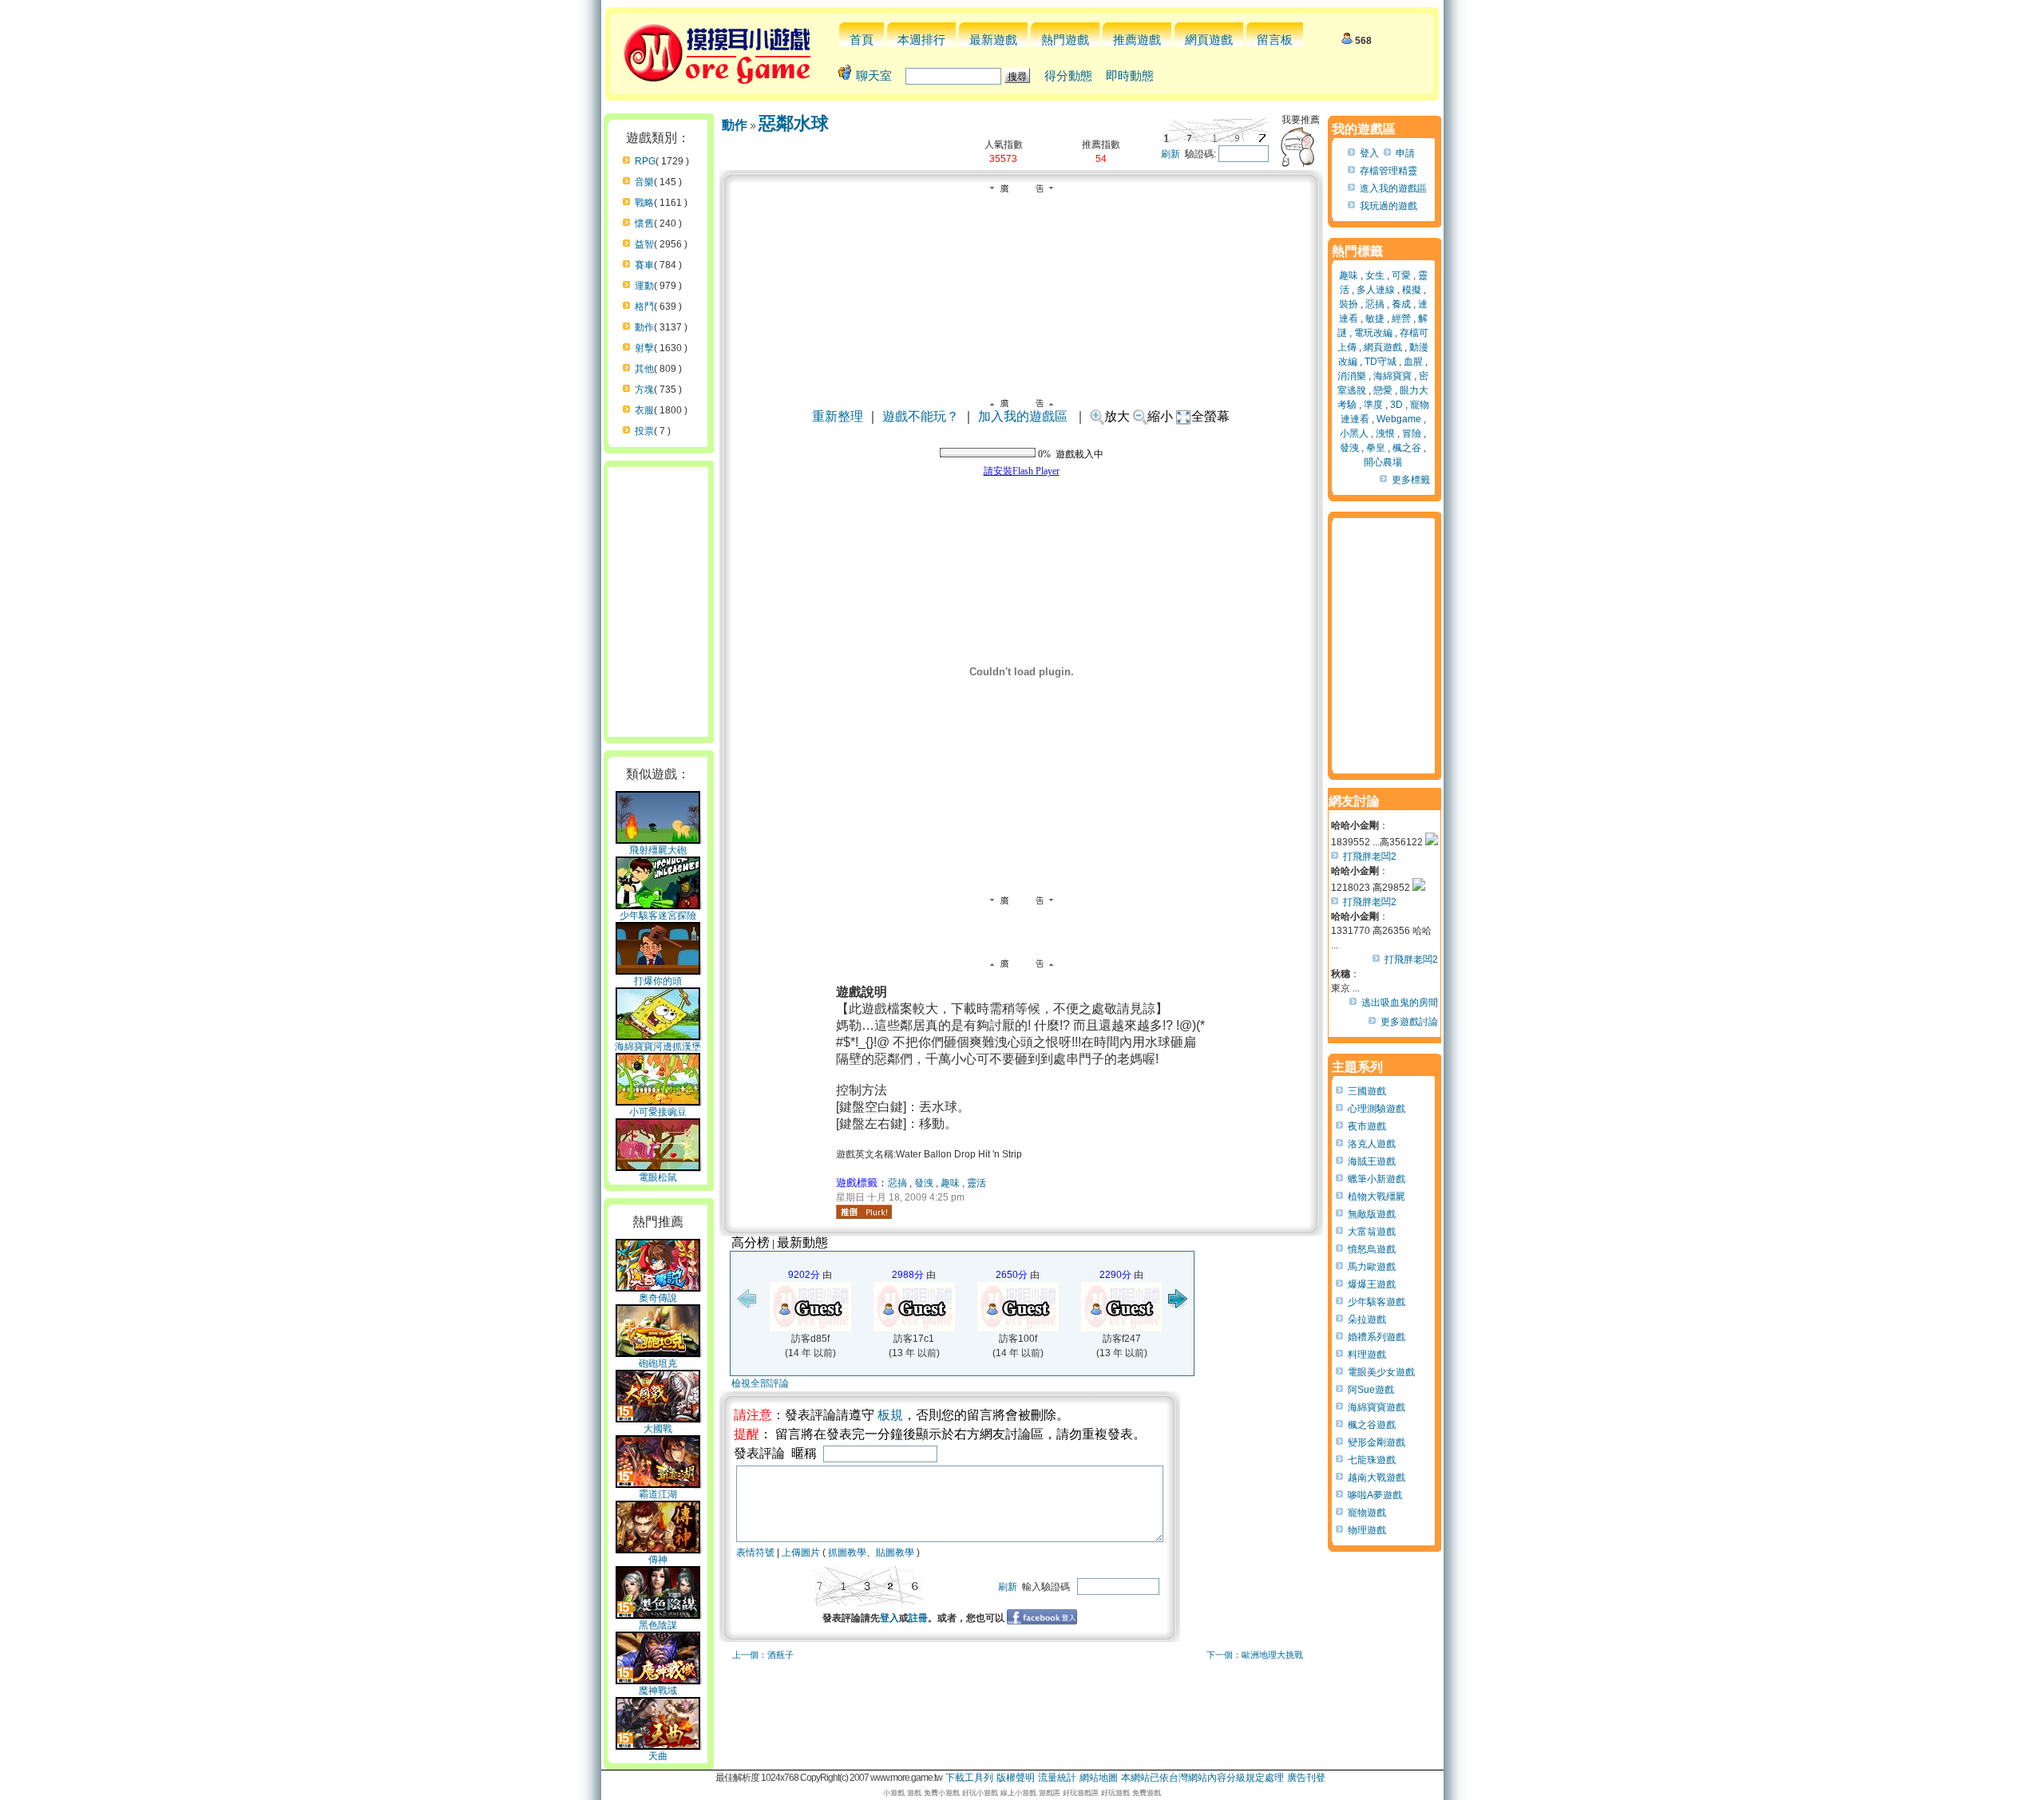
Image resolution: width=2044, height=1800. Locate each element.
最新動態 (802, 1242)
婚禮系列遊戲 (1377, 1337)
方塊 (644, 390)
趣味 (950, 1183)
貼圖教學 (895, 1553)
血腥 (1413, 362)
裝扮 (1349, 304)
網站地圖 (1099, 1778)
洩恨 (1385, 433)
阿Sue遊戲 (1371, 1390)
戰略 (644, 203)
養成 (1401, 304)
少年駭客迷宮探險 (658, 916)
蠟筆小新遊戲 (1377, 1179)
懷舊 (644, 224)
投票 (644, 431)
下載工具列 (969, 1778)
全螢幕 (1210, 416)
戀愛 (1383, 390)
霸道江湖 (658, 1494)
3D (1396, 405)
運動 (644, 286)
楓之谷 (1407, 448)
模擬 (1412, 290)
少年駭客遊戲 (1377, 1302)
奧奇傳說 (658, 1298)
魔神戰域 (658, 1691)
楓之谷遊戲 (1372, 1425)
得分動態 (1068, 75)
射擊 (644, 348)
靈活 (976, 1183)
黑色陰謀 (658, 1625)
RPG (645, 161)
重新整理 (838, 416)
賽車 (644, 265)
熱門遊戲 (1065, 40)
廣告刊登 (1306, 1778)
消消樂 (1352, 376)
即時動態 (1130, 75)
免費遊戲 (1147, 1793)
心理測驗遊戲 (1377, 1109)
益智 (644, 244)
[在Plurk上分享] (864, 1212)
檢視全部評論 (760, 1383)
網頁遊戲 (1209, 40)
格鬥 (644, 307)
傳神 (658, 1560)
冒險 (1412, 433)
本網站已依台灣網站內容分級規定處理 (1202, 1778)
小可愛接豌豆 (658, 1112)
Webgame (1399, 419)
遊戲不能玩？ (921, 416)
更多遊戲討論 (1409, 1022)
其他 (644, 369)
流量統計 (1057, 1778)
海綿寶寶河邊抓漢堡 (658, 1046)
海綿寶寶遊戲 (1377, 1407)
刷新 (1171, 154)
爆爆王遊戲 (1372, 1284)
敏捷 (1375, 318)
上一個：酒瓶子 (763, 1655)
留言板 (1275, 40)
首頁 (862, 40)
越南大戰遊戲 (1377, 1478)
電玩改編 (1373, 333)
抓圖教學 (847, 1553)
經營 (1401, 318)
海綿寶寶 (1392, 376)
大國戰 (658, 1429)
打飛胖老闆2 (1370, 856)
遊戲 (914, 1793)
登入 (889, 1618)
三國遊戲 (1367, 1091)
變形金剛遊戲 (1377, 1442)
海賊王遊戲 (1372, 1161)
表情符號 (755, 1553)
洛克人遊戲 (1372, 1144)
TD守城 (1380, 362)
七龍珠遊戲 (1372, 1460)
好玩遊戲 (1115, 1793)
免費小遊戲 (942, 1793)
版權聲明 (1016, 1778)
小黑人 (1354, 433)
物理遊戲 (1367, 1530)
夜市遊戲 (1367, 1126)
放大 (1117, 416)
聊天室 (874, 75)
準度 (1373, 405)
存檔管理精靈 (1388, 171)
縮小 (1160, 416)
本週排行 (921, 40)
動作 (644, 327)
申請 (1405, 153)
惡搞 (897, 1183)
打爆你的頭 (658, 981)
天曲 (658, 1756)
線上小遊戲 (1018, 1793)
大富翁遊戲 (1372, 1232)
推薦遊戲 (1137, 40)
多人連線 (1376, 290)
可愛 (1401, 275)
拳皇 (1376, 448)
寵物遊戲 (1367, 1513)
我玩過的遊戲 (1388, 206)
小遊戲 (894, 1793)
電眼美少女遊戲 (1381, 1372)
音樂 (644, 182)
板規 (890, 1415)
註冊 (918, 1618)
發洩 (924, 1183)
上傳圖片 (801, 1553)
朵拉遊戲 (1367, 1319)
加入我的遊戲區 (1023, 416)
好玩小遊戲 (980, 1793)
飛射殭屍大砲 (658, 850)
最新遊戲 (993, 40)
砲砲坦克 (658, 1363)
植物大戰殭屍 (1377, 1197)
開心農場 (1383, 462)
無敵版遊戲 (1372, 1214)
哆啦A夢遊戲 (1375, 1495)
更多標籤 (1411, 480)
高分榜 (751, 1242)
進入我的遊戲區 (1393, 188)
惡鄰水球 (794, 123)
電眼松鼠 (658, 1177)
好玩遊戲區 (1081, 1793)
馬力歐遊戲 (1372, 1267)
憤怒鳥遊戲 (1372, 1249)
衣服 (644, 410)
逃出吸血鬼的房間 (1400, 1003)
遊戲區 (1050, 1793)
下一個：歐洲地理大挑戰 (1255, 1655)
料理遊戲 (1367, 1355)
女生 (1375, 275)
